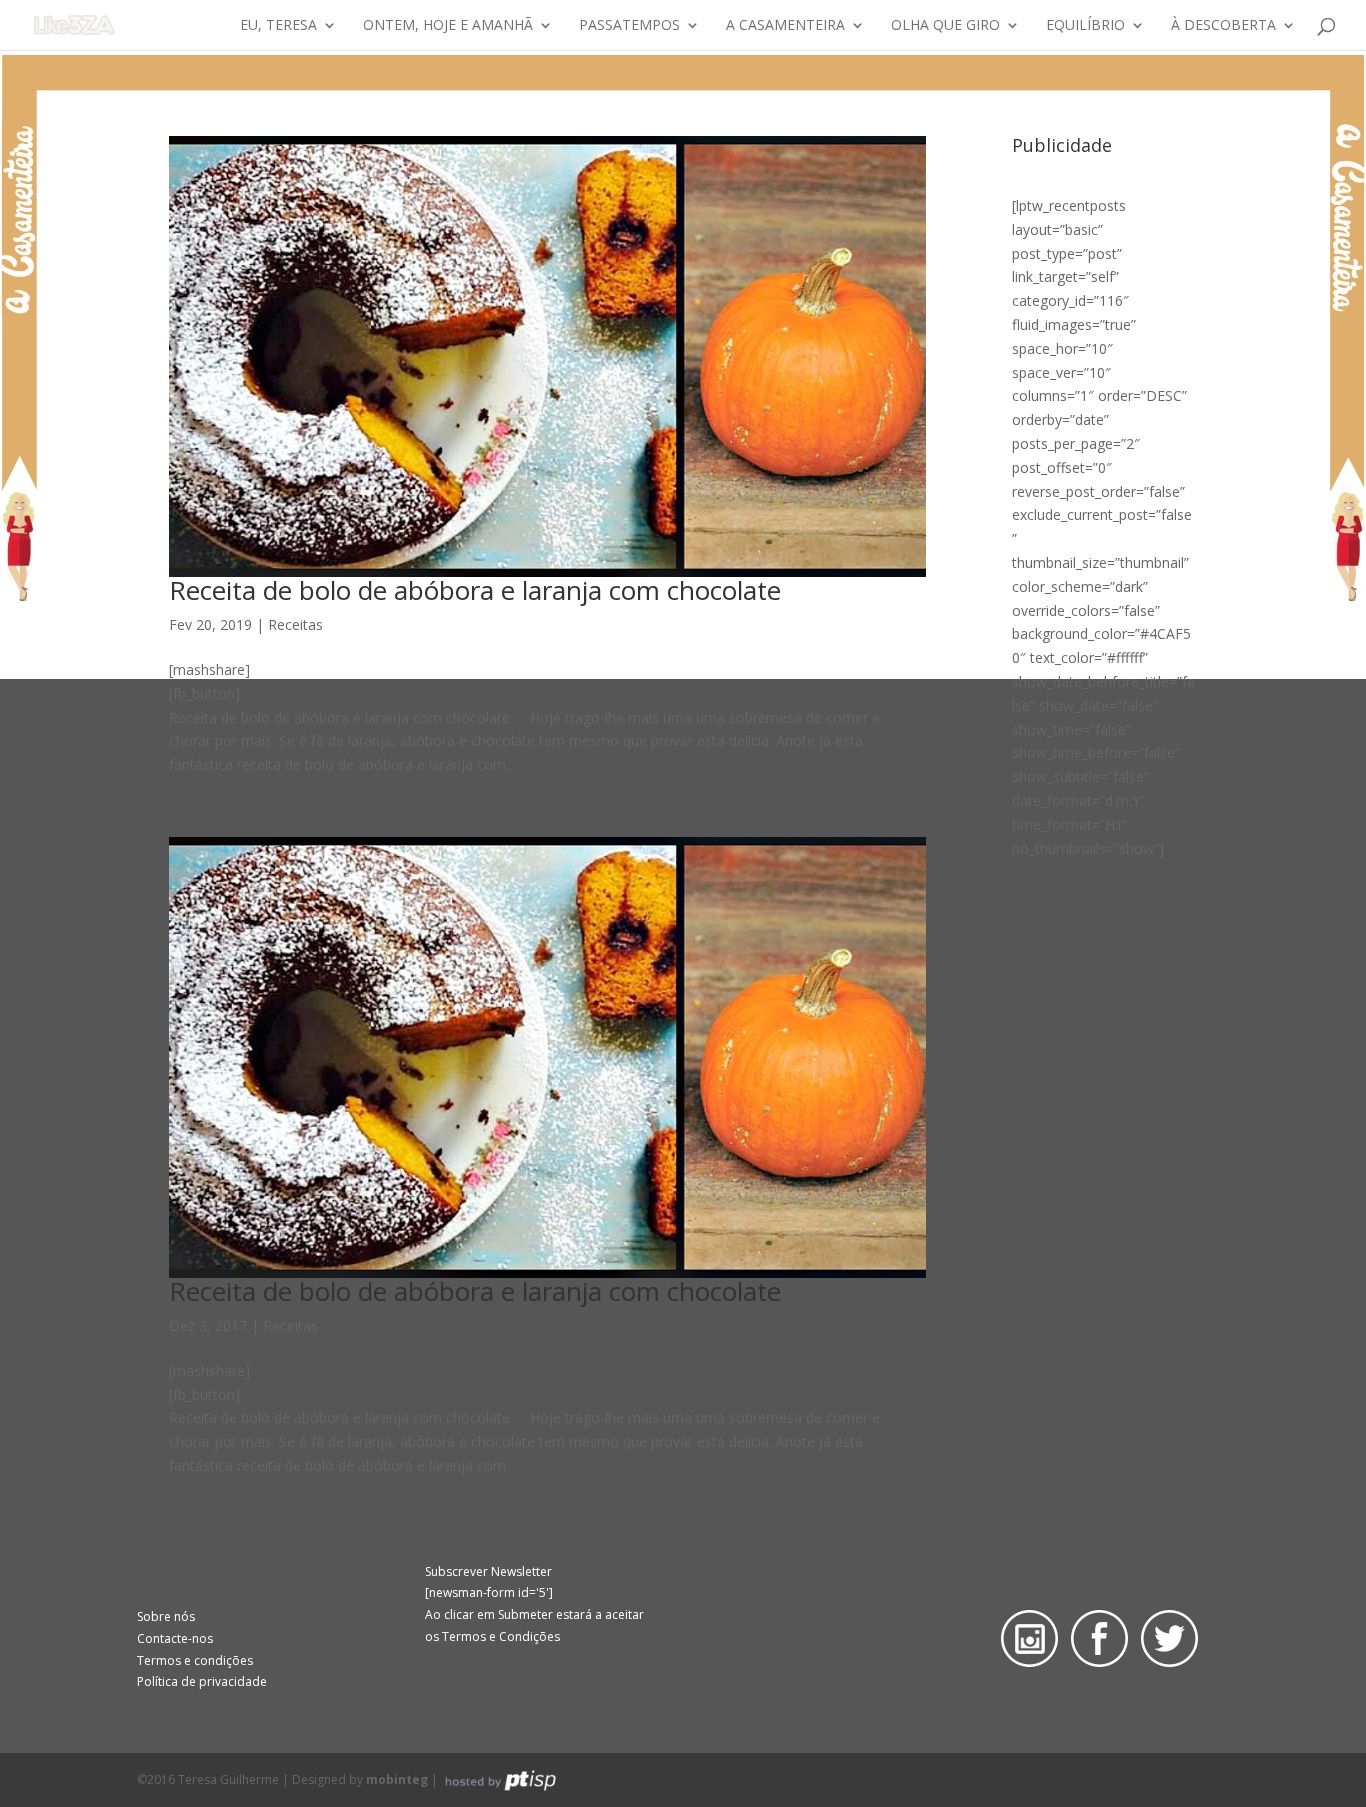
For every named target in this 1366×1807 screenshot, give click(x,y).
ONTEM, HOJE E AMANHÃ (448, 26)
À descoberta (1223, 26)
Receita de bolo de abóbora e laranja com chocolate (475, 590)
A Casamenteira (785, 26)
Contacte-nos (175, 1638)
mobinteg (397, 1779)
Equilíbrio (1085, 26)
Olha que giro (945, 26)
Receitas (295, 624)
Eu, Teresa (278, 26)
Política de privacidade (202, 1681)
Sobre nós (166, 1616)
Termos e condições (195, 1660)
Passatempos (629, 26)
